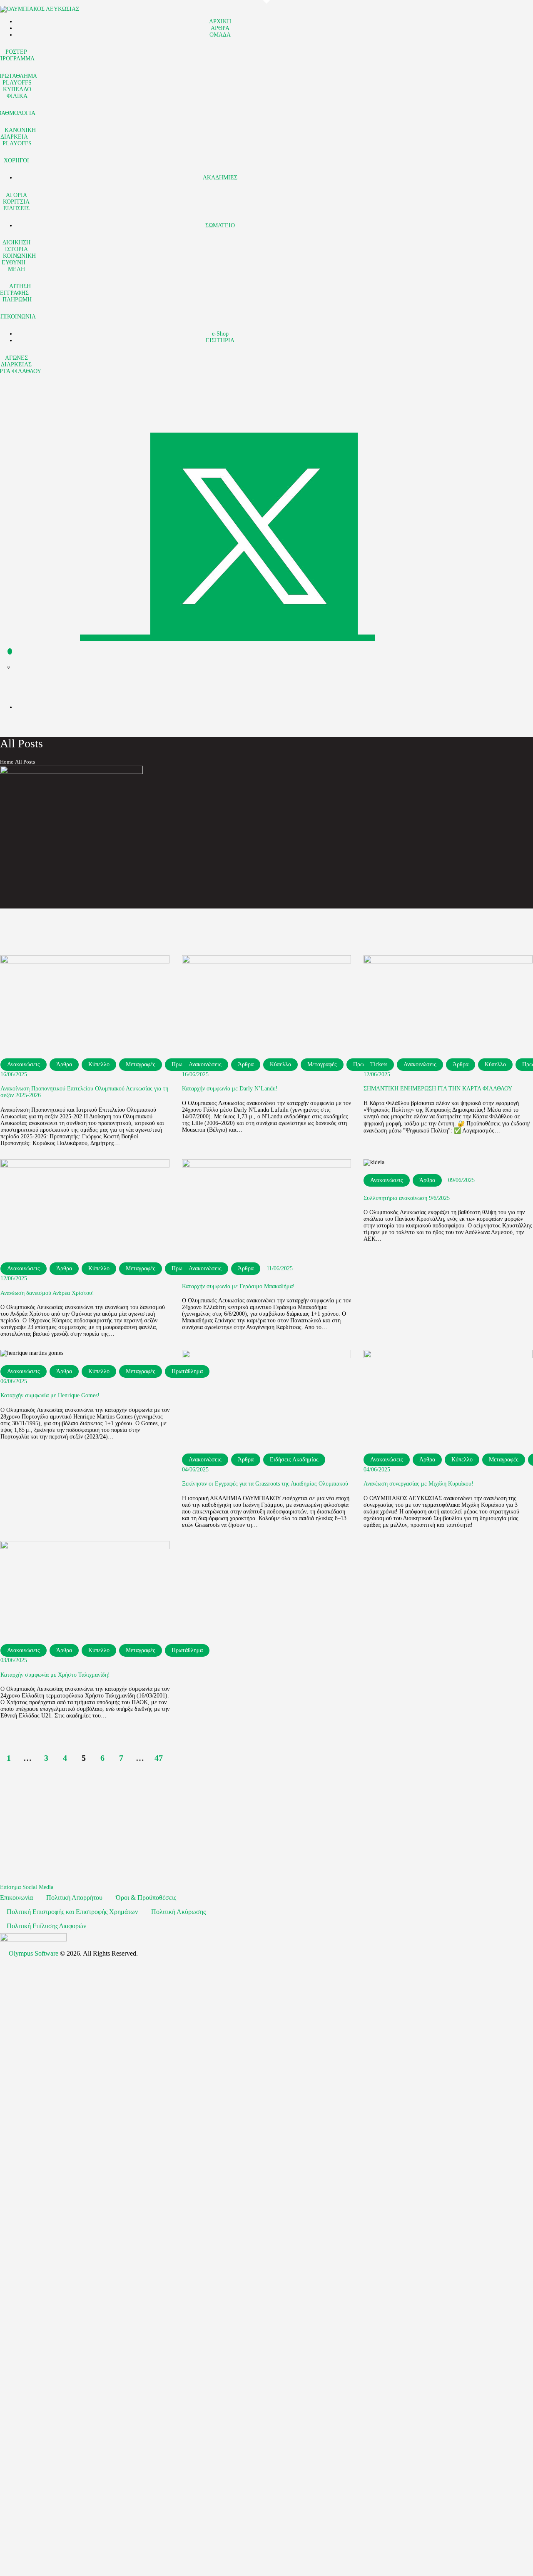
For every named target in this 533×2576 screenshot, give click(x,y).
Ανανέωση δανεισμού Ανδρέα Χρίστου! (47, 1293)
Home (7, 762)
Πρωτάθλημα (187, 1650)
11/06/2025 (280, 1268)
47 (161, 1758)
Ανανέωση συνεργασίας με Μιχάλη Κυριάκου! (418, 1484)
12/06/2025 (377, 1074)
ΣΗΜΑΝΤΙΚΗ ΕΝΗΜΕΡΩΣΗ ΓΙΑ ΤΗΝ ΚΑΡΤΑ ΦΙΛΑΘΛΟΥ (438, 1089)
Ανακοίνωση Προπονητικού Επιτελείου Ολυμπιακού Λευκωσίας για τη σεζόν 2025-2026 (84, 1092)
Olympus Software (34, 1953)
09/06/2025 (461, 1180)
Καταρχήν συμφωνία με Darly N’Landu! (230, 1089)
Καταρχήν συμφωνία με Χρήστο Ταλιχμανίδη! (55, 1675)
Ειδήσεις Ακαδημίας (294, 1460)
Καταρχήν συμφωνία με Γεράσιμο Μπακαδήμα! (238, 1286)
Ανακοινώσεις (24, 1064)
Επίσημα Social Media (27, 1887)
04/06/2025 (195, 1470)
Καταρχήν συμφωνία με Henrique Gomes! (50, 1395)
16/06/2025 (14, 1074)
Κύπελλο (99, 1064)
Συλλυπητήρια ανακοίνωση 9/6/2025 (407, 1198)
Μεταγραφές (141, 1064)
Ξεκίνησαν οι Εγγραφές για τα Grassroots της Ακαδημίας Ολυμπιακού (265, 1484)
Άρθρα (64, 1064)
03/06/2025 (14, 1660)
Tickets (379, 1064)
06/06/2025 (14, 1381)
